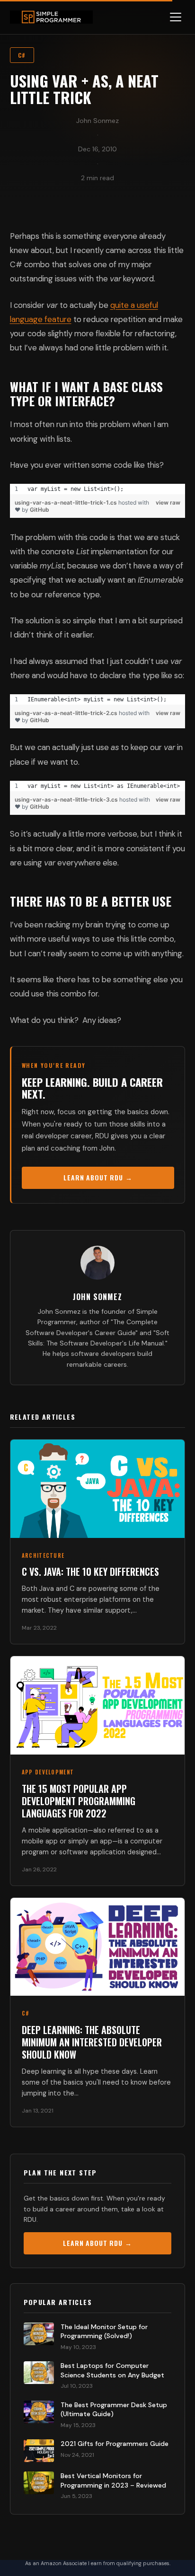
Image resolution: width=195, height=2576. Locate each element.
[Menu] (176, 17)
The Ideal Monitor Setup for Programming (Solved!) (104, 2331)
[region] (98, 489)
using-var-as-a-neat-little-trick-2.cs (67, 713)
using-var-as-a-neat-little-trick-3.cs (67, 799)
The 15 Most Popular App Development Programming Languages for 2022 (79, 1801)
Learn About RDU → (98, 1177)
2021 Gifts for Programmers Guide (115, 2444)
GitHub (40, 510)
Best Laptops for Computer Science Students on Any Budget (112, 2370)
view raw (168, 502)
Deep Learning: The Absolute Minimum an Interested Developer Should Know (92, 2042)
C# (22, 55)
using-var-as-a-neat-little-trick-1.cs (66, 502)
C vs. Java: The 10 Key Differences (90, 1572)
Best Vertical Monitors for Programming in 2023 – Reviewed (113, 2480)
